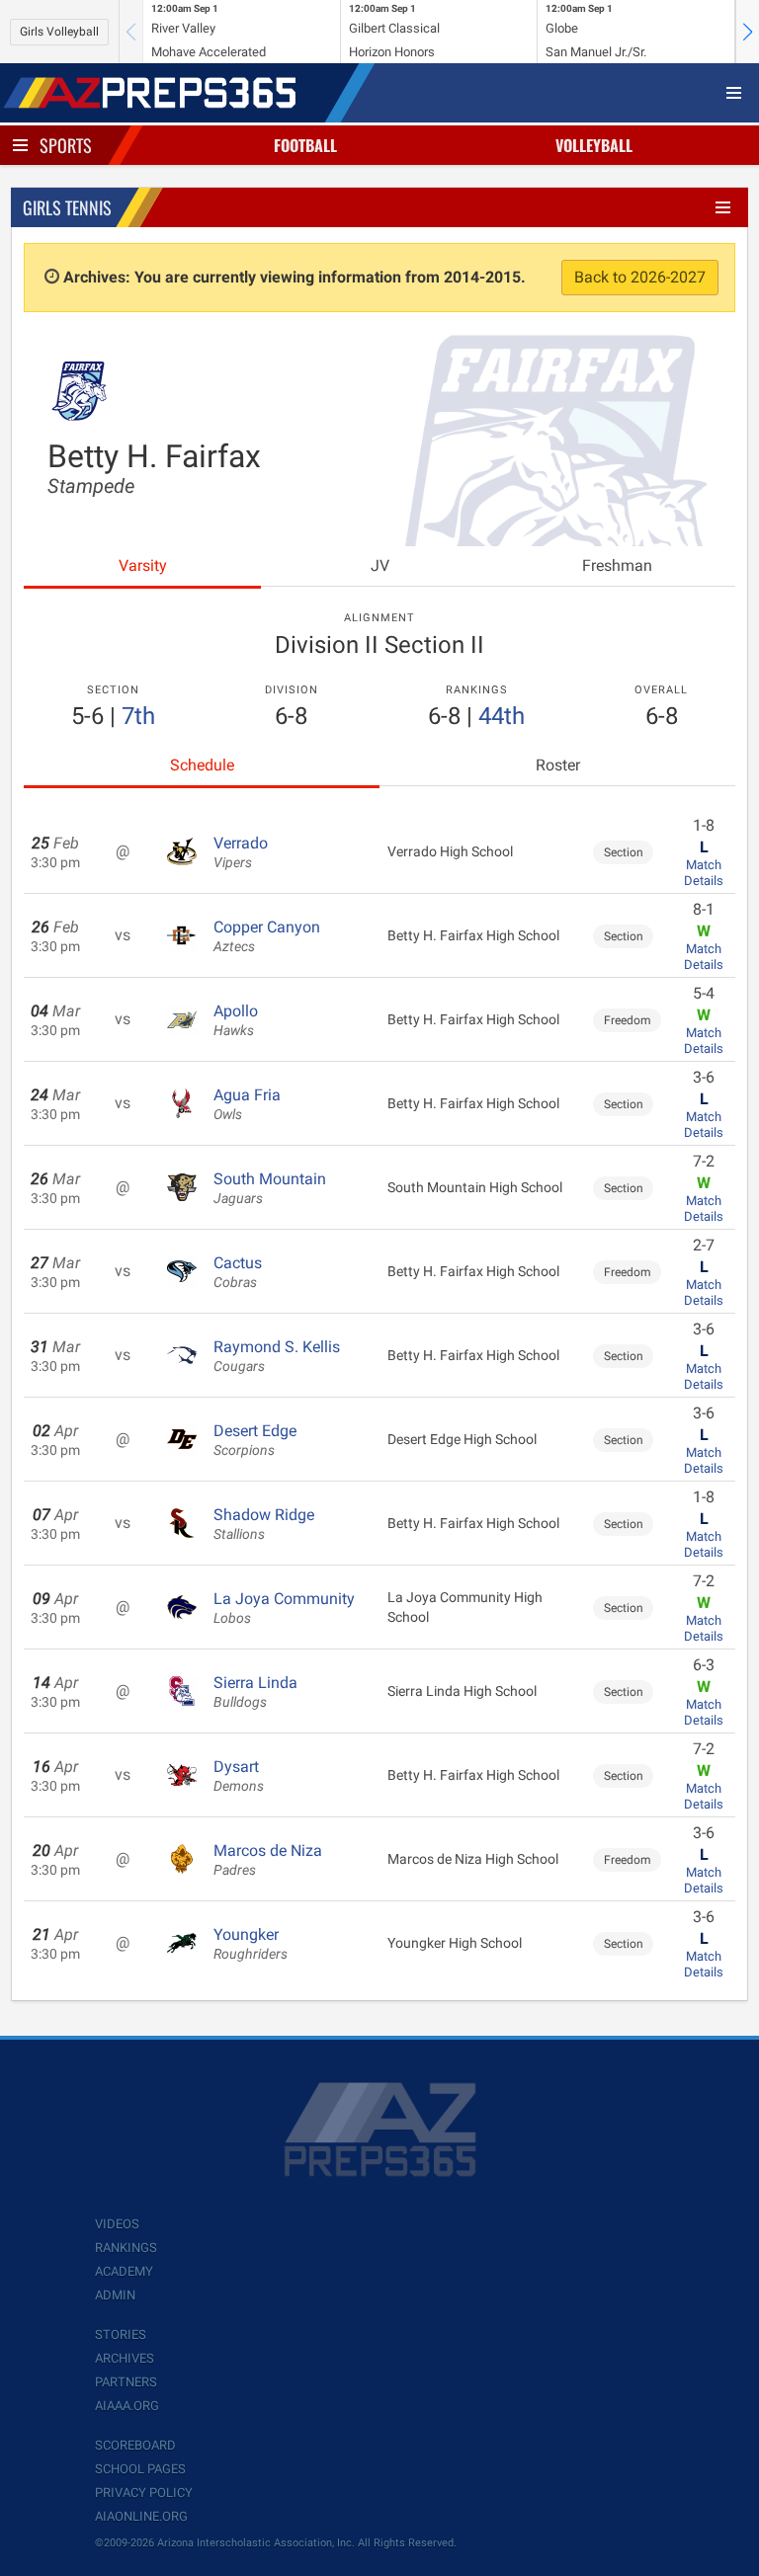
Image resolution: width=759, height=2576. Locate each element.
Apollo (236, 1020)
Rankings (126, 2248)
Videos (117, 2224)
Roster (558, 765)
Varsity (143, 565)
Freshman (617, 565)
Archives (125, 2358)
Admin (115, 2295)
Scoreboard (135, 2445)
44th (502, 716)
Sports (66, 145)
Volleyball (594, 145)
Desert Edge (255, 1440)
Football (305, 145)
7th (138, 716)
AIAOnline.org (141, 2516)
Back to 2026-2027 (640, 277)
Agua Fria (247, 1104)
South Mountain (270, 1188)
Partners (126, 2382)
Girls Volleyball (59, 32)
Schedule (202, 765)
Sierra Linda (255, 1692)
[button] (747, 32)
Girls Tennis (67, 207)
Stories (121, 2334)
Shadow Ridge (264, 1524)
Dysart (239, 1776)
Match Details (704, 873)
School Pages (140, 2469)
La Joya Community (284, 1608)
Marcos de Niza (268, 1860)
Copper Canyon (267, 936)
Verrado (241, 852)
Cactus (238, 1272)
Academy (124, 2271)
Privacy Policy (144, 2493)
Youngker (251, 1944)
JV (380, 565)
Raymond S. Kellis (277, 1356)
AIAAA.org (127, 2406)
